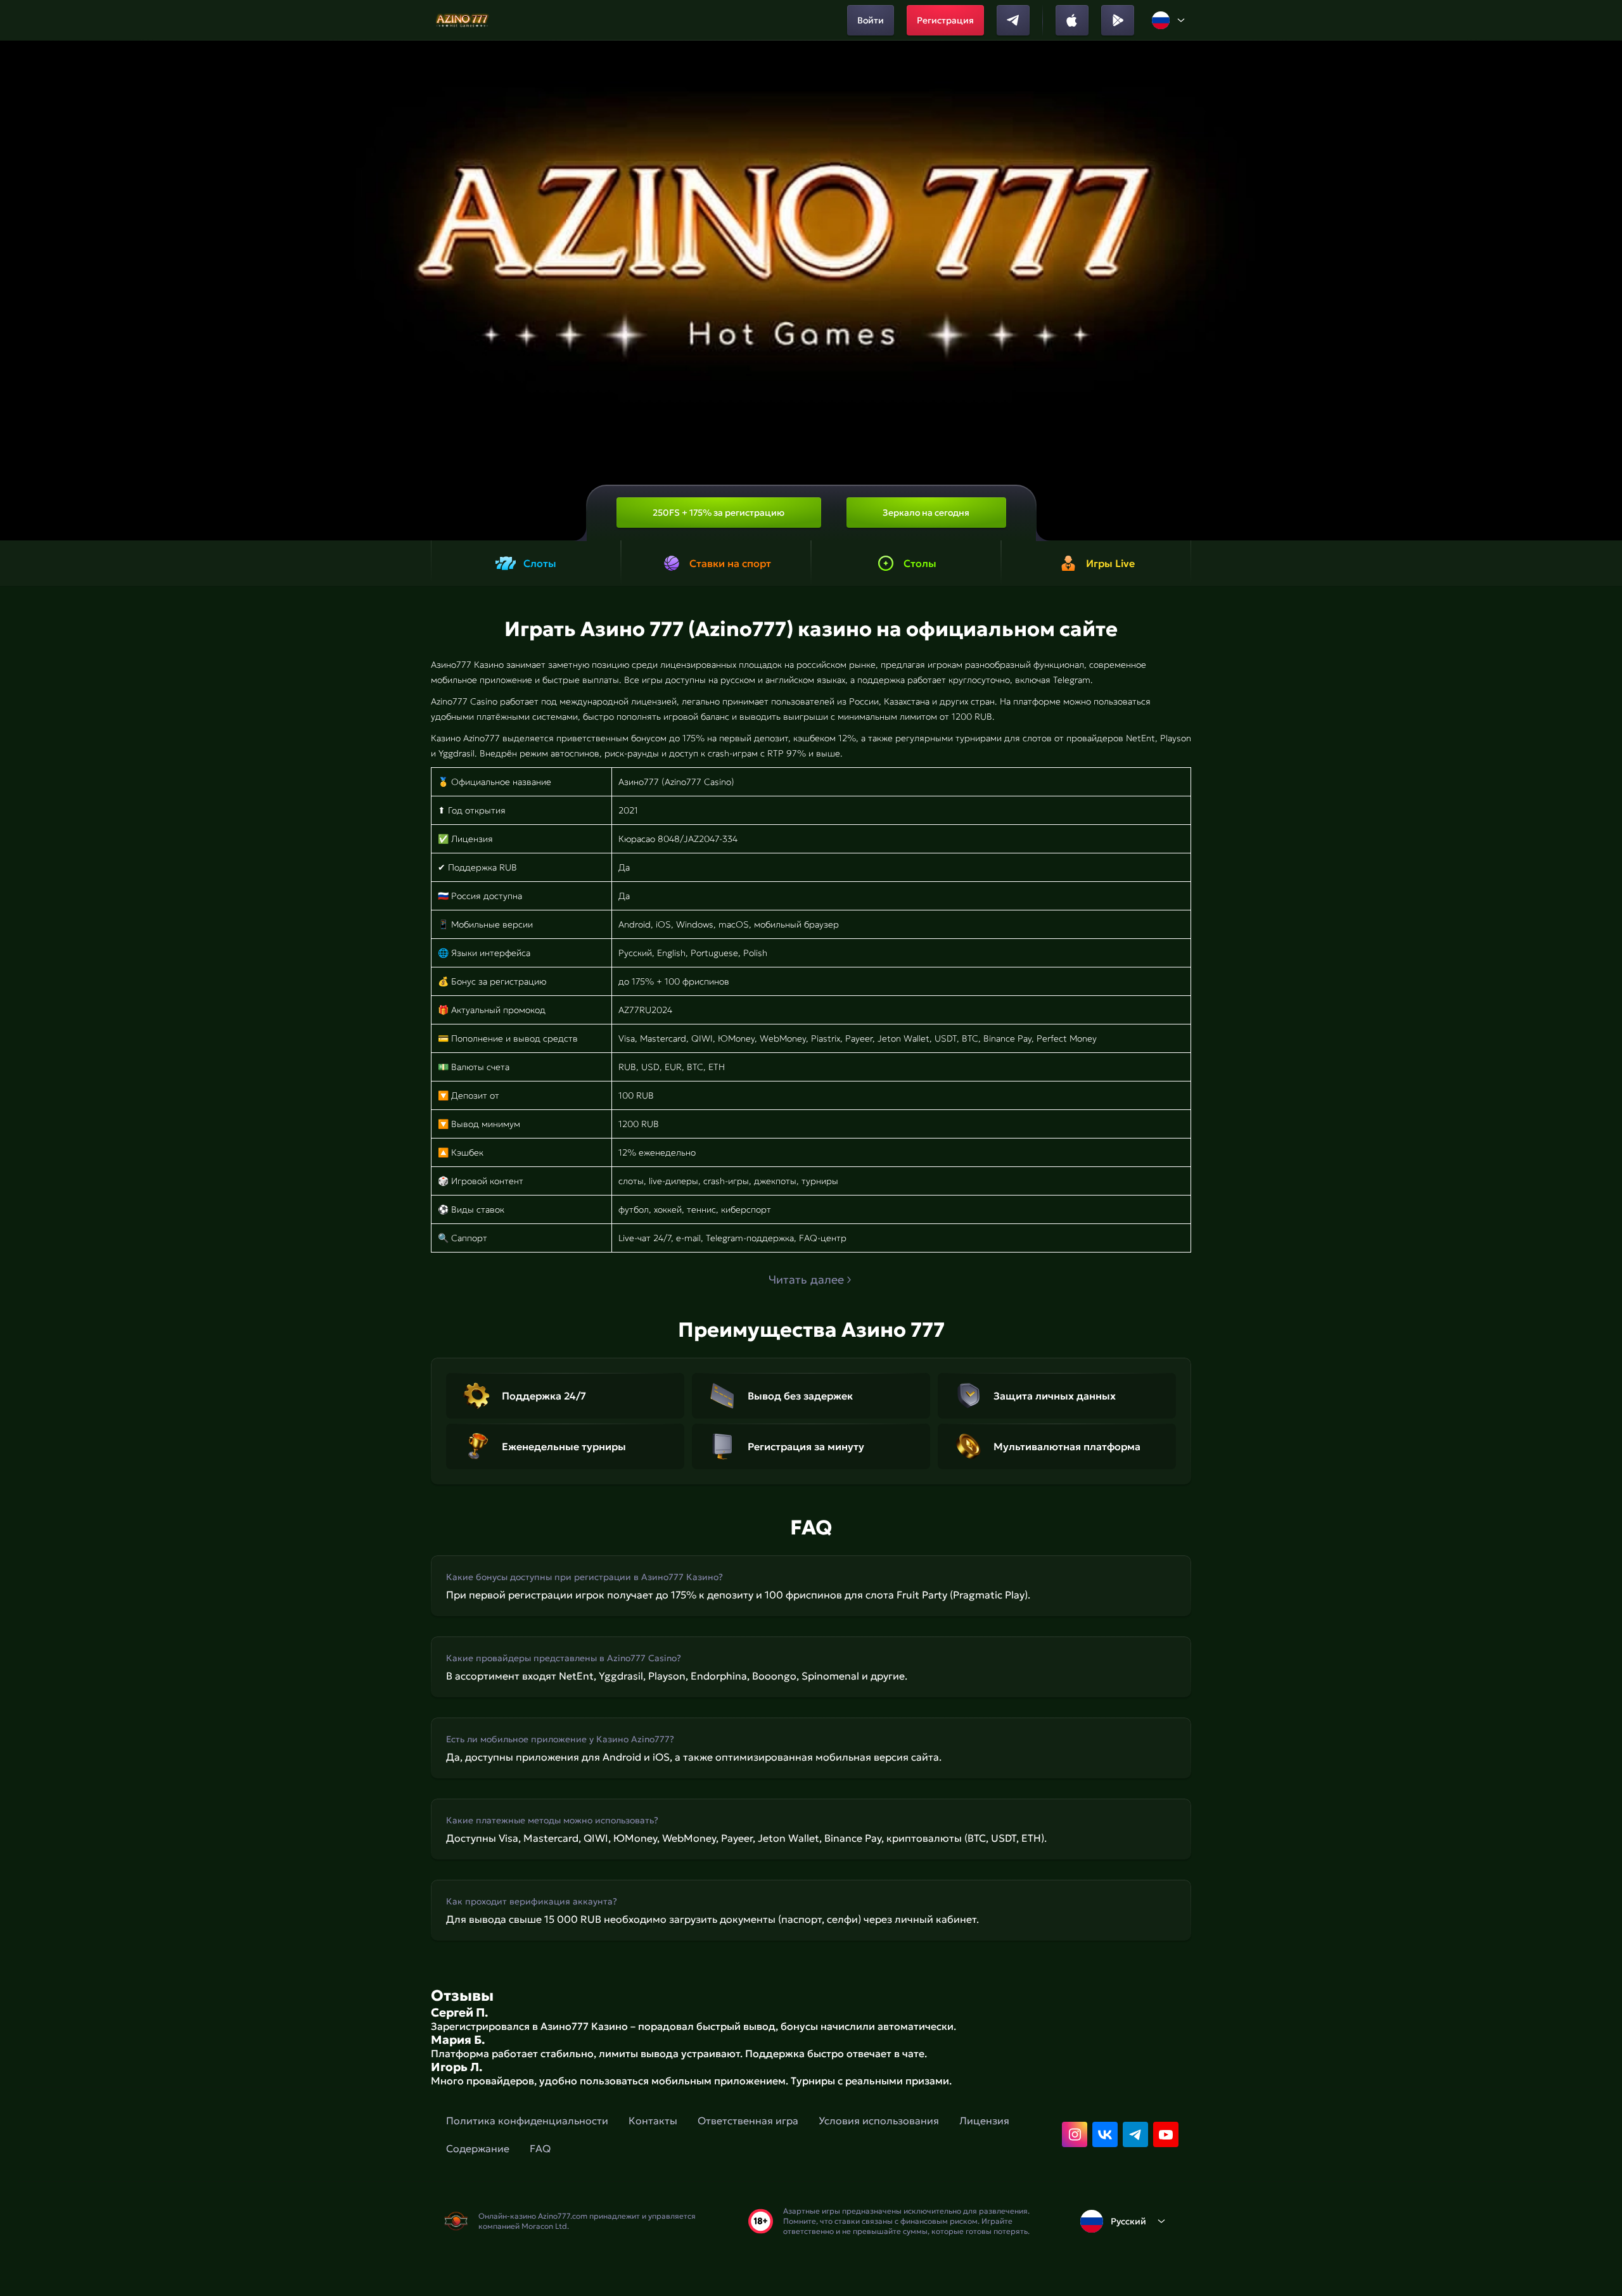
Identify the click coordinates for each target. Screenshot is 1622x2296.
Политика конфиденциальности (527, 2121)
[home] (463, 20)
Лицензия (984, 2121)
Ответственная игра (748, 2121)
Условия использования (879, 2121)
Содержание (478, 2148)
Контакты (653, 2121)
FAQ (540, 2148)
